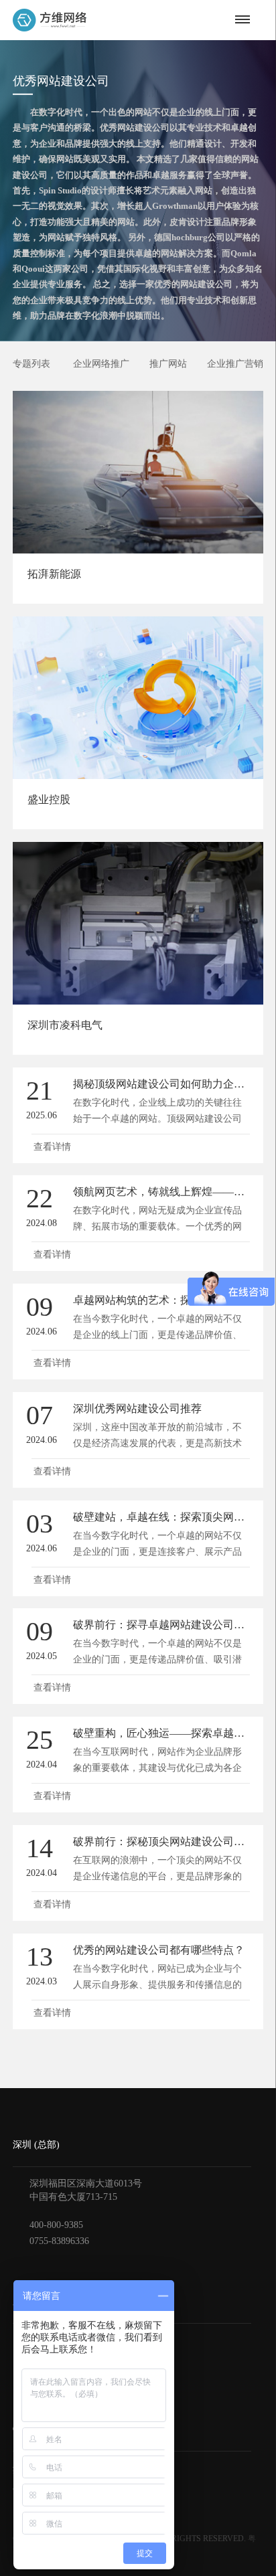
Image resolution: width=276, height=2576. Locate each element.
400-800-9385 (56, 2225)
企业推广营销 (235, 364)
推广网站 (168, 364)
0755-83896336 (59, 2241)
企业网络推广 (101, 364)
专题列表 (31, 364)
